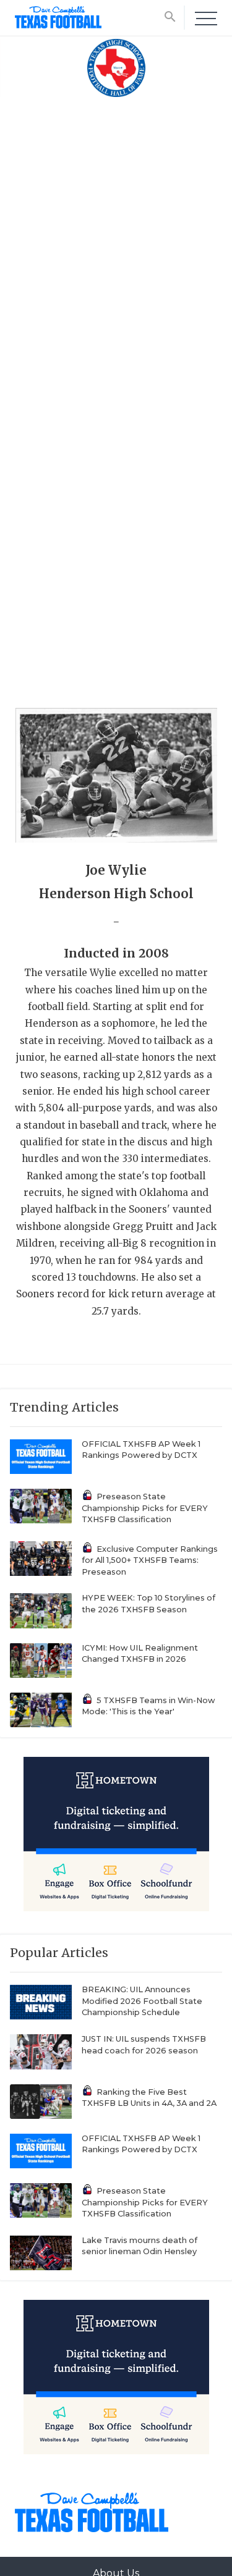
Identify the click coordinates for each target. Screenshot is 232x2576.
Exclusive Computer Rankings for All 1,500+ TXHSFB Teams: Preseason (150, 1560)
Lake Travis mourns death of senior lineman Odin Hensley (140, 2246)
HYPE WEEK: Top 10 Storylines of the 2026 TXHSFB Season (148, 1604)
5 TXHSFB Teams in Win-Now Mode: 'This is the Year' (148, 1706)
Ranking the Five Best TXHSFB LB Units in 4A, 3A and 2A (149, 2098)
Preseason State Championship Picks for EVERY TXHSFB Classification (145, 1508)
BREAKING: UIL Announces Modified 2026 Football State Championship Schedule (142, 2001)
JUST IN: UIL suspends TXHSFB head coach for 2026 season (144, 2045)
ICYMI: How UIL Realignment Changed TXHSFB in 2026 (140, 1654)
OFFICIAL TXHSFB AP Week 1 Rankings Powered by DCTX (141, 1450)
